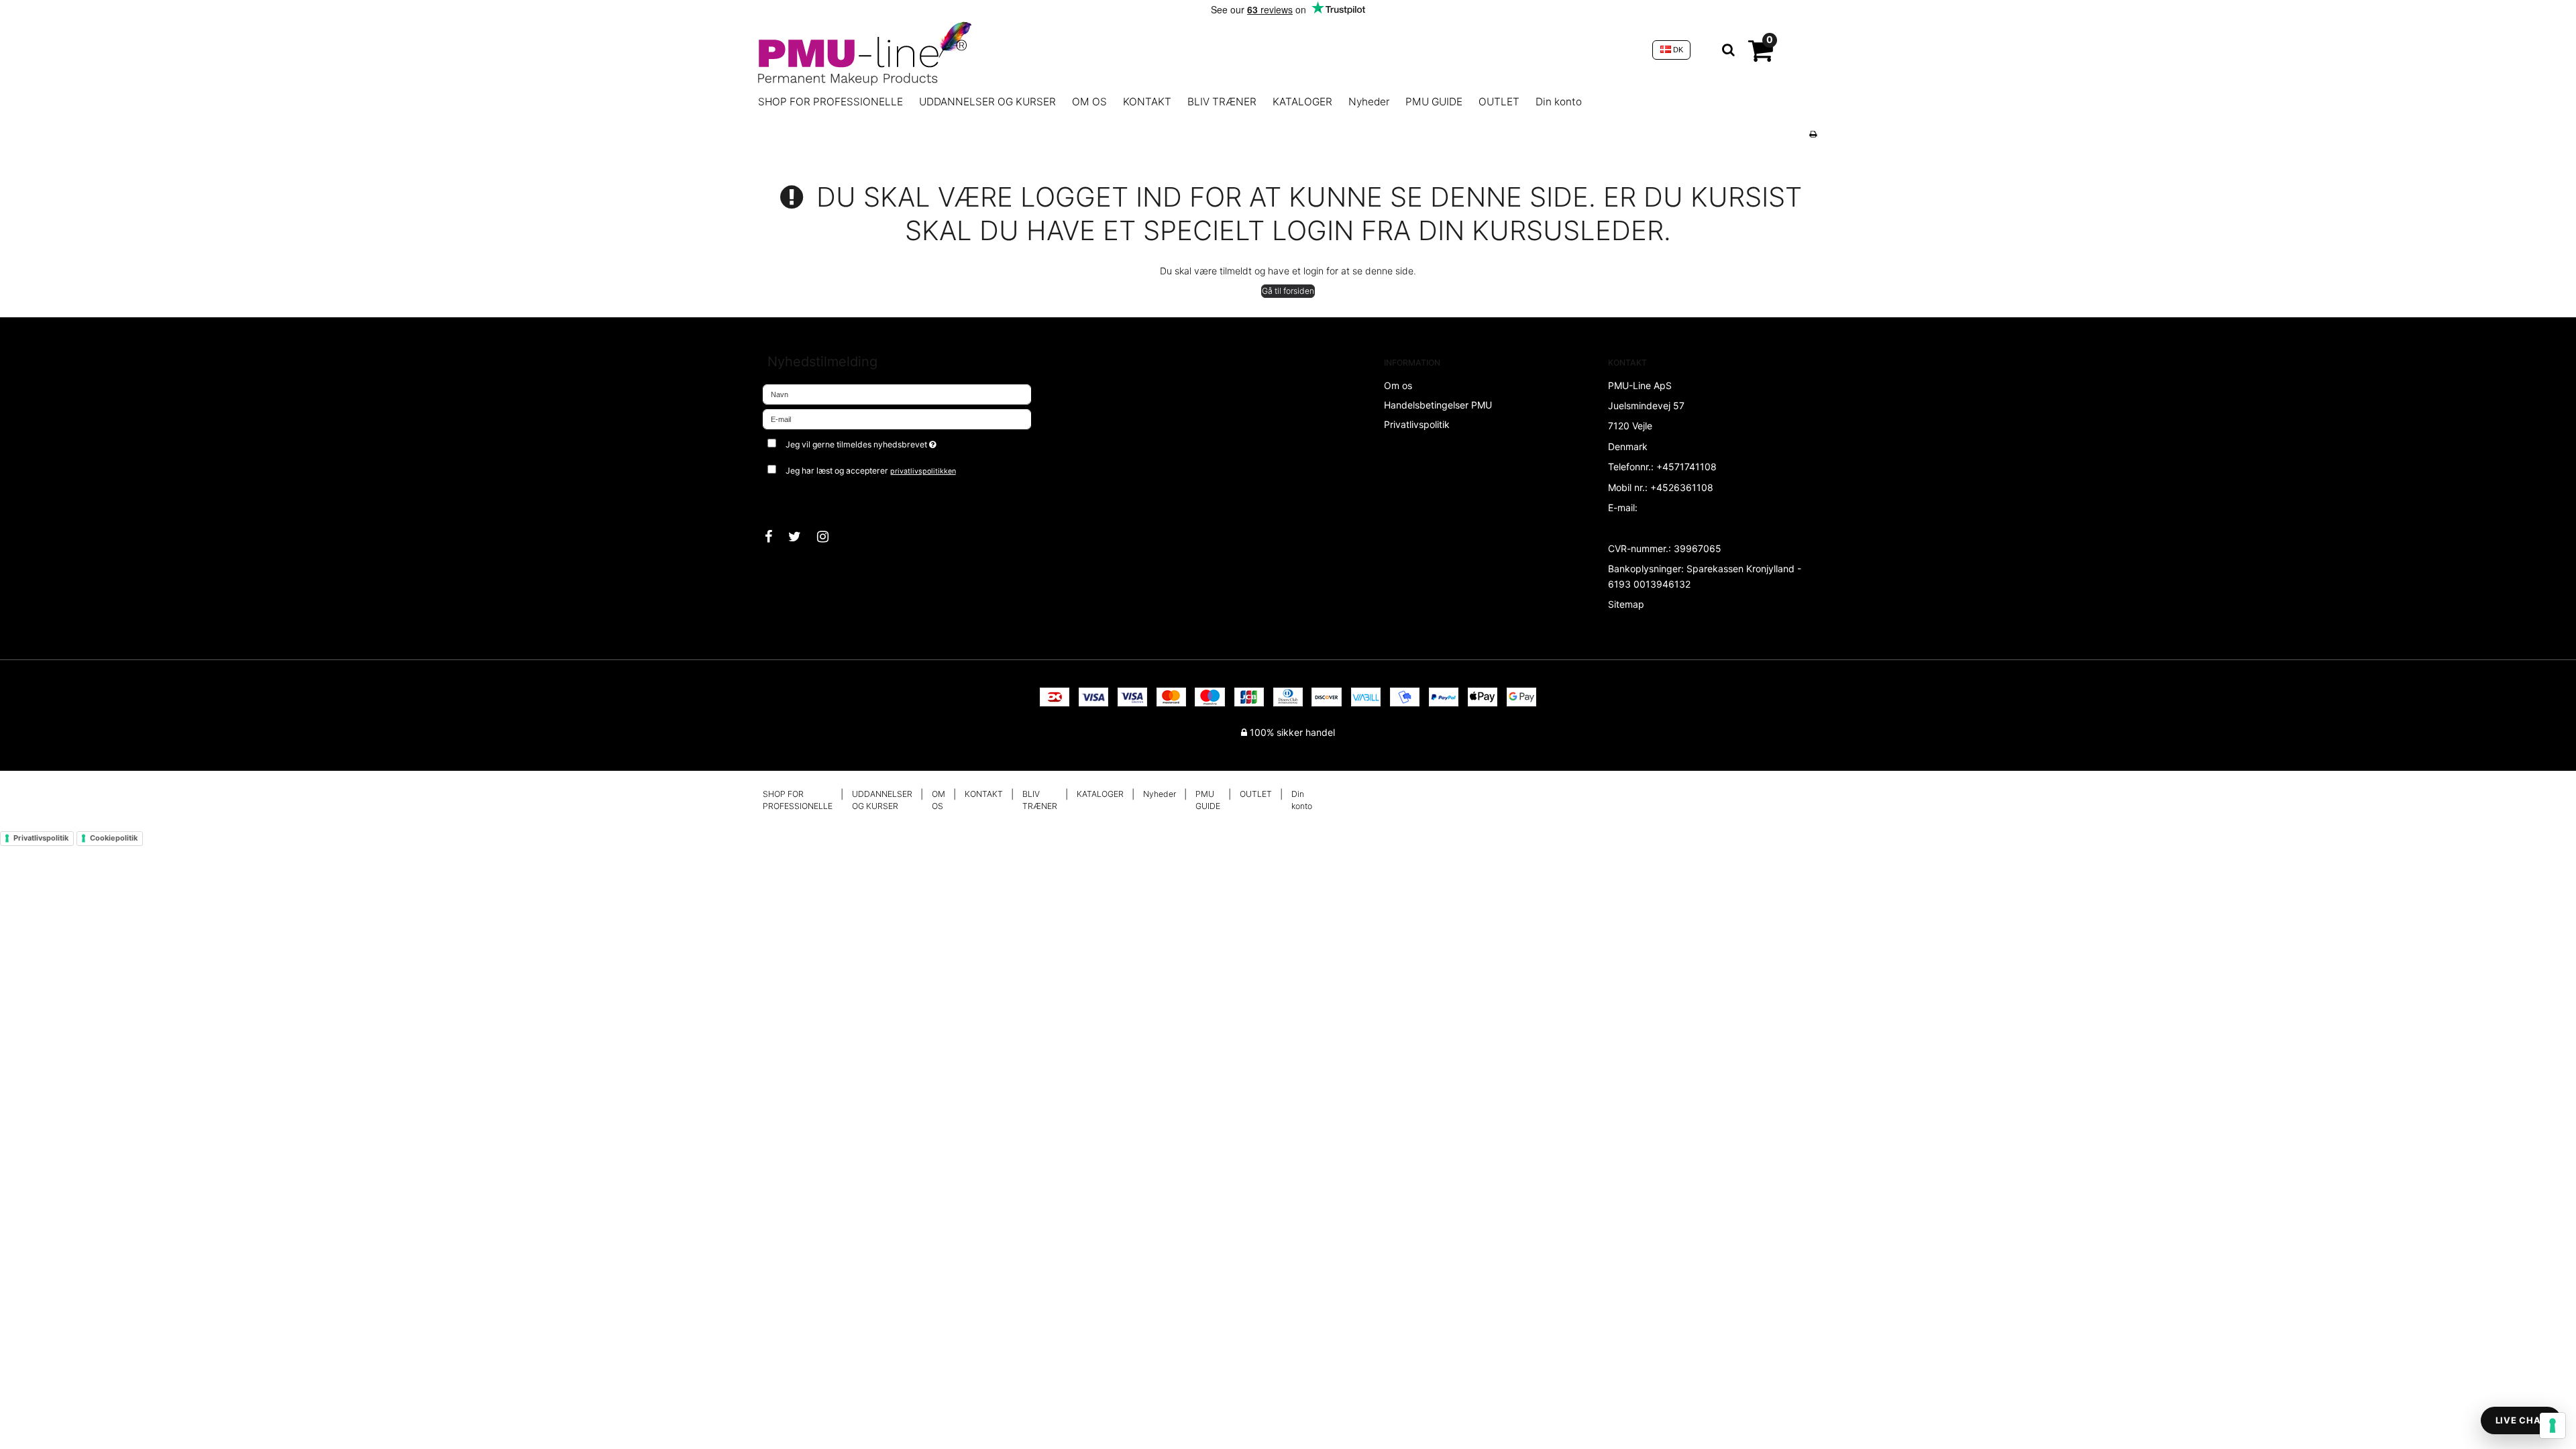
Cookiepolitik (114, 838)
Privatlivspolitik (41, 838)
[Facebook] (775, 537)
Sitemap (1626, 604)
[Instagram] (829, 537)
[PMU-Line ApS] (1198, 50)
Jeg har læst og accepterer (871, 471)
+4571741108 (1686, 467)
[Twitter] (801, 537)
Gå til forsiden (1288, 291)
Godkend (797, 498)
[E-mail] (897, 418)
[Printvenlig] (1813, 134)
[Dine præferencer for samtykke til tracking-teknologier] (2553, 1426)
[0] (1761, 56)
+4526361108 (1682, 487)
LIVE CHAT (2521, 1420)
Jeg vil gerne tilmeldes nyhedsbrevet (911, 442)
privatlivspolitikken (923, 471)
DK (1677, 50)
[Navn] (897, 393)
